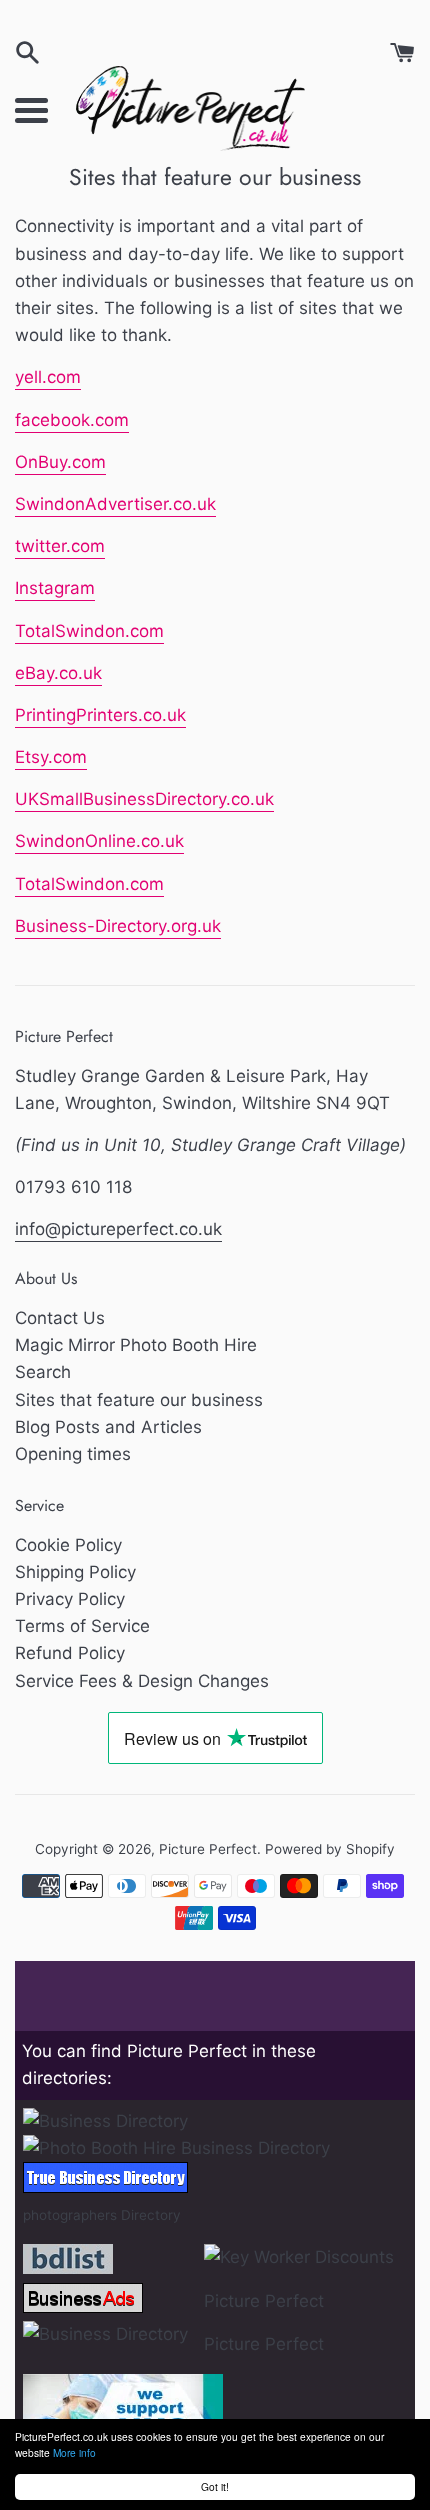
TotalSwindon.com (89, 631)
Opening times (73, 1454)
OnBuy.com (60, 462)
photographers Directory (102, 2215)
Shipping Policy (75, 1572)
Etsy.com (51, 757)
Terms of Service (82, 1626)
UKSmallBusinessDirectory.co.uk (144, 799)
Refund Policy (70, 1653)
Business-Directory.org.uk (118, 926)
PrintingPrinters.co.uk (100, 715)
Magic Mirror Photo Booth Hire (136, 1345)
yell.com (48, 377)
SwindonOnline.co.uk (99, 841)
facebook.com (72, 420)
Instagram (55, 588)
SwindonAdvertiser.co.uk (115, 504)
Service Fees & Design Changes (142, 1681)
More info (74, 2452)
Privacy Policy (70, 1599)
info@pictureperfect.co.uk (118, 1229)
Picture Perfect (208, 1849)
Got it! (215, 2486)
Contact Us (60, 1318)
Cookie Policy (68, 1545)
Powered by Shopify (330, 1849)
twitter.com (60, 546)
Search (43, 1372)
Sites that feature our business (139, 1400)
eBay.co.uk (58, 673)
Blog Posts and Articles (108, 1427)
